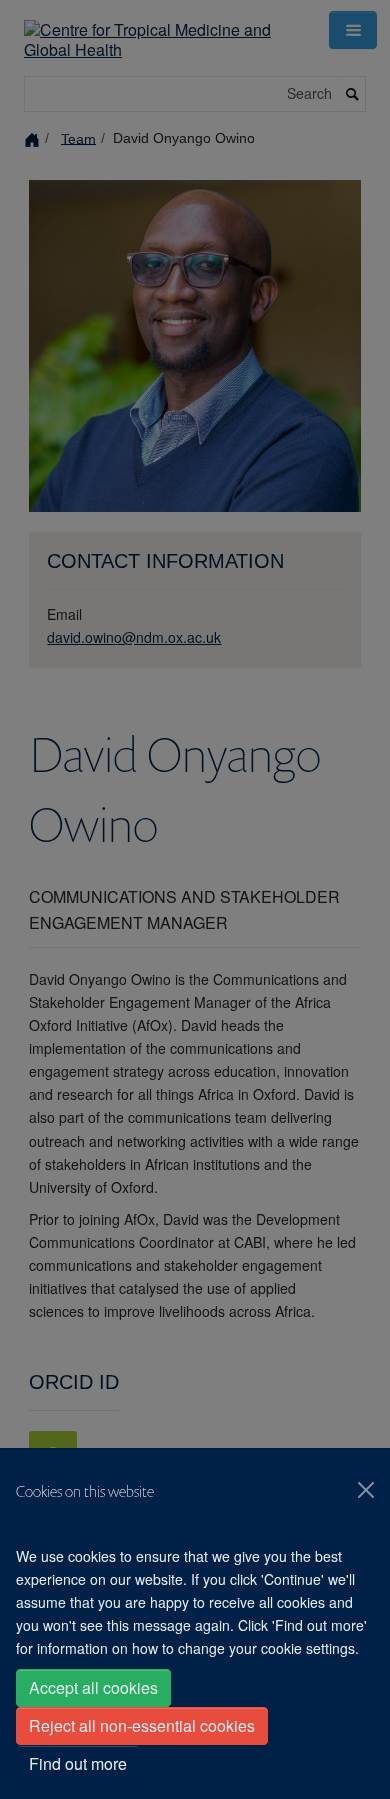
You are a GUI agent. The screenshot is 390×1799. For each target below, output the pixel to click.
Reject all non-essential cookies (142, 1725)
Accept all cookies (93, 1687)
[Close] (366, 1490)
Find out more (78, 1763)
